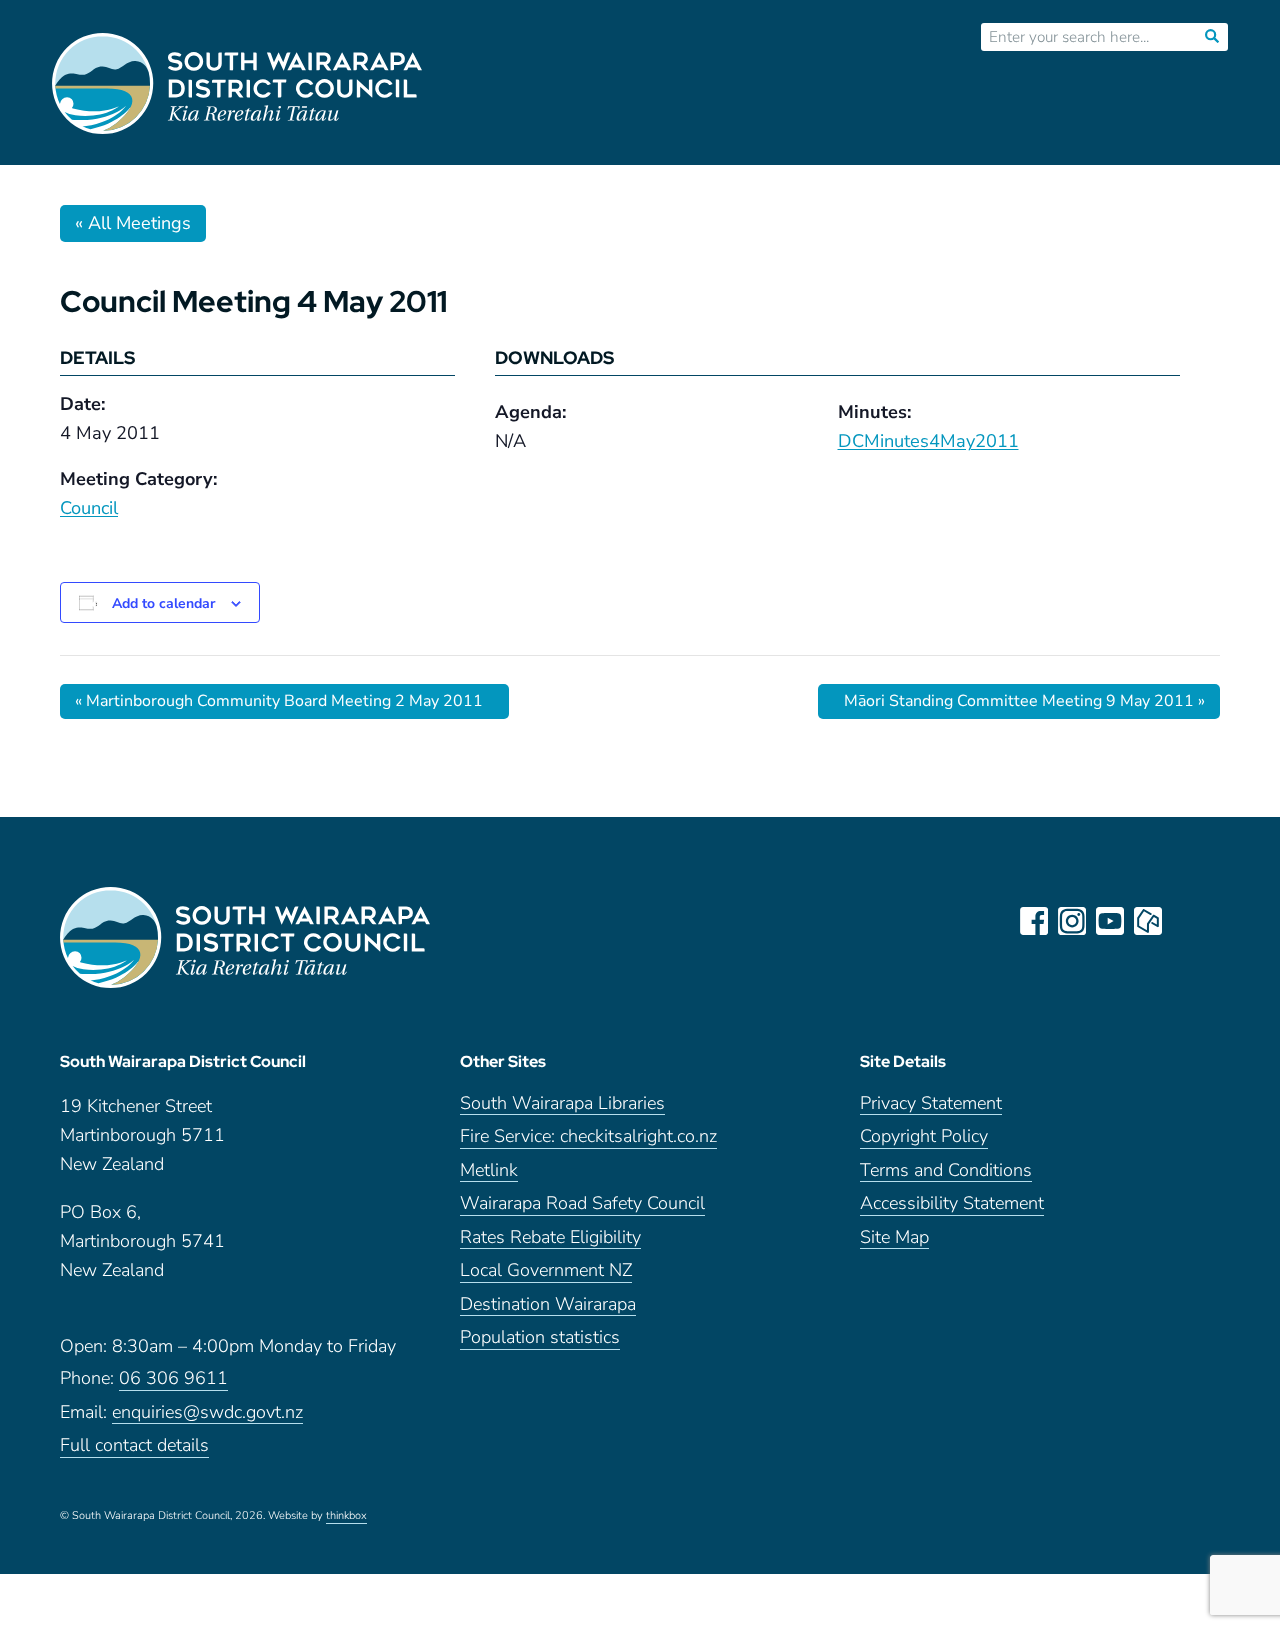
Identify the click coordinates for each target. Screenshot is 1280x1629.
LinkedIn (1186, 921)
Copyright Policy (924, 1137)
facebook (1034, 921)
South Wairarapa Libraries (562, 1104)
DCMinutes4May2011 (928, 441)
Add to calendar (163, 603)
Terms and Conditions (946, 1171)
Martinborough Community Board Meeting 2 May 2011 (279, 701)
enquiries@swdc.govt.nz (207, 1413)
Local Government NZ (546, 1271)
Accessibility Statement (952, 1204)
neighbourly (1148, 921)
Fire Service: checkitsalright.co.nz (588, 1137)
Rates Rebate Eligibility (550, 1238)
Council (89, 508)
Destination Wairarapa (548, 1305)
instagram (1072, 921)
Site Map (894, 1238)
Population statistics (540, 1338)
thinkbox (346, 1517)
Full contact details (134, 1446)
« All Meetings (133, 223)
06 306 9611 (173, 1379)
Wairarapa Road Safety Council (582, 1204)
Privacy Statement (931, 1104)
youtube (1110, 921)
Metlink (489, 1171)
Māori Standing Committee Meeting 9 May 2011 (1024, 701)
